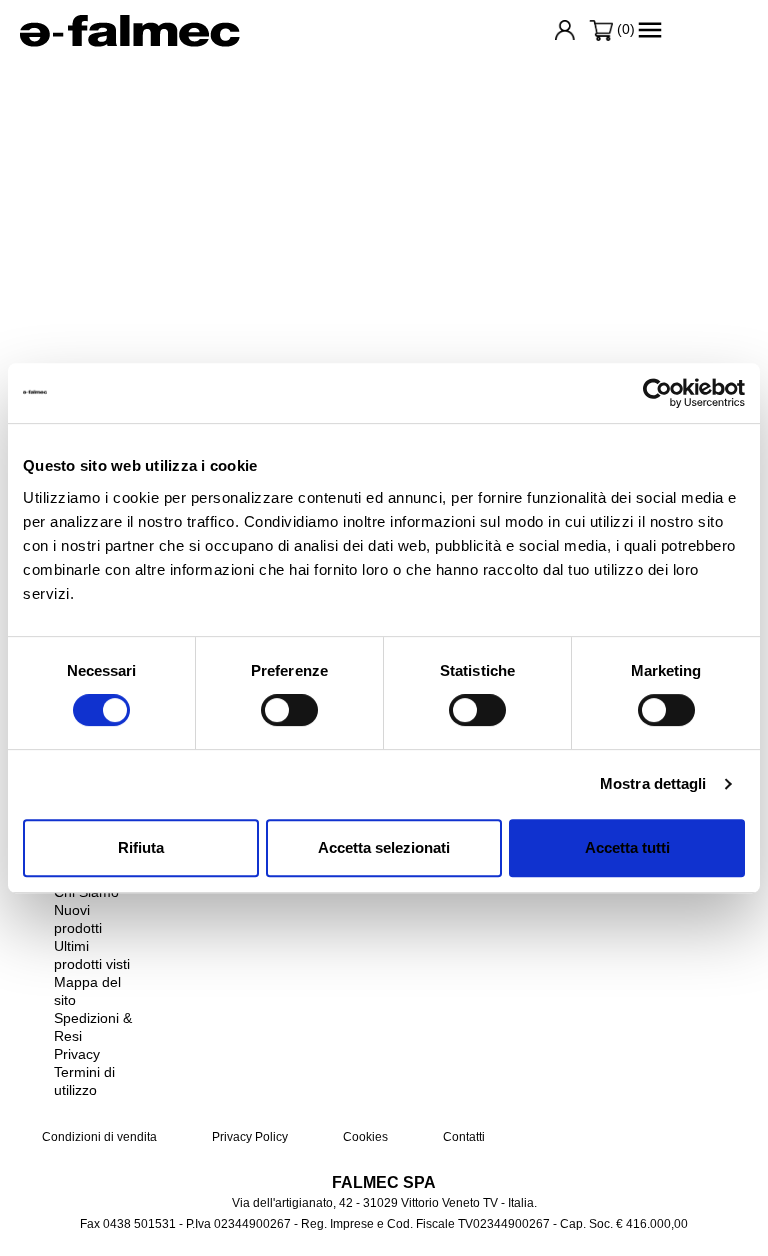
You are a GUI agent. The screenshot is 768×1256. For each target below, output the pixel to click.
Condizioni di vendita (99, 1137)
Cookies (364, 1137)
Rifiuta (141, 847)
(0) (624, 29)
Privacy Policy (248, 1137)
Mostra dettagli (653, 783)
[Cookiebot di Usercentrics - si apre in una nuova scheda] (657, 393)
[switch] (289, 710)
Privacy (77, 1054)
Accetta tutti (627, 847)
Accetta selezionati (384, 847)
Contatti (462, 1137)
